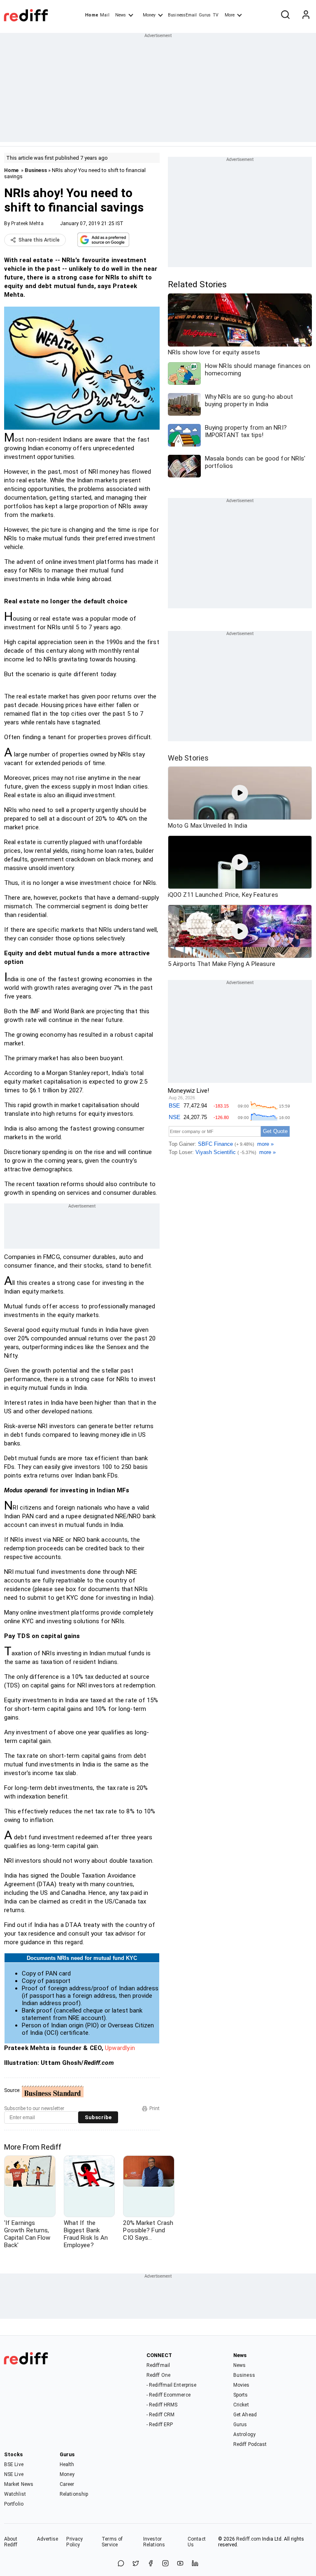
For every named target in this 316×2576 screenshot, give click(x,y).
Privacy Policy (74, 2542)
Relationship (74, 2494)
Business (36, 170)
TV (216, 15)
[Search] (285, 15)
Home (92, 15)
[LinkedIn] (195, 2564)
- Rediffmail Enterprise (171, 2385)
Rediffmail (158, 2365)
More (230, 15)
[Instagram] (165, 2564)
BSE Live (14, 2464)
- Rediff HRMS (162, 2405)
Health (67, 2464)
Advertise (48, 2539)
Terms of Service (112, 2542)
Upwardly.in (120, 2048)
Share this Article (39, 240)
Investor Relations (154, 2542)
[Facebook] (151, 2564)
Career (67, 2484)
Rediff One (158, 2375)
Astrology (244, 2434)
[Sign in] (306, 15)
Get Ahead (245, 2415)
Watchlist (15, 2494)
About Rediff (11, 2542)
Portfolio (14, 2504)
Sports (241, 2395)
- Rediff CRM (160, 2415)
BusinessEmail (182, 15)
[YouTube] (180, 2564)
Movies (242, 2385)
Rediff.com (249, 2539)
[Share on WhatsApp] (121, 2564)
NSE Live (14, 2474)
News (121, 15)
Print (155, 2108)
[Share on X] (136, 2564)
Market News (19, 2484)
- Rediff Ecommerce (168, 2395)
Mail (105, 15)
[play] (240, 793)
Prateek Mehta (27, 223)
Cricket (241, 2405)
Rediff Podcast (250, 2444)
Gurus (205, 15)
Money (149, 15)
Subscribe (98, 2117)
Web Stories (188, 758)
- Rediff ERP (160, 2425)
